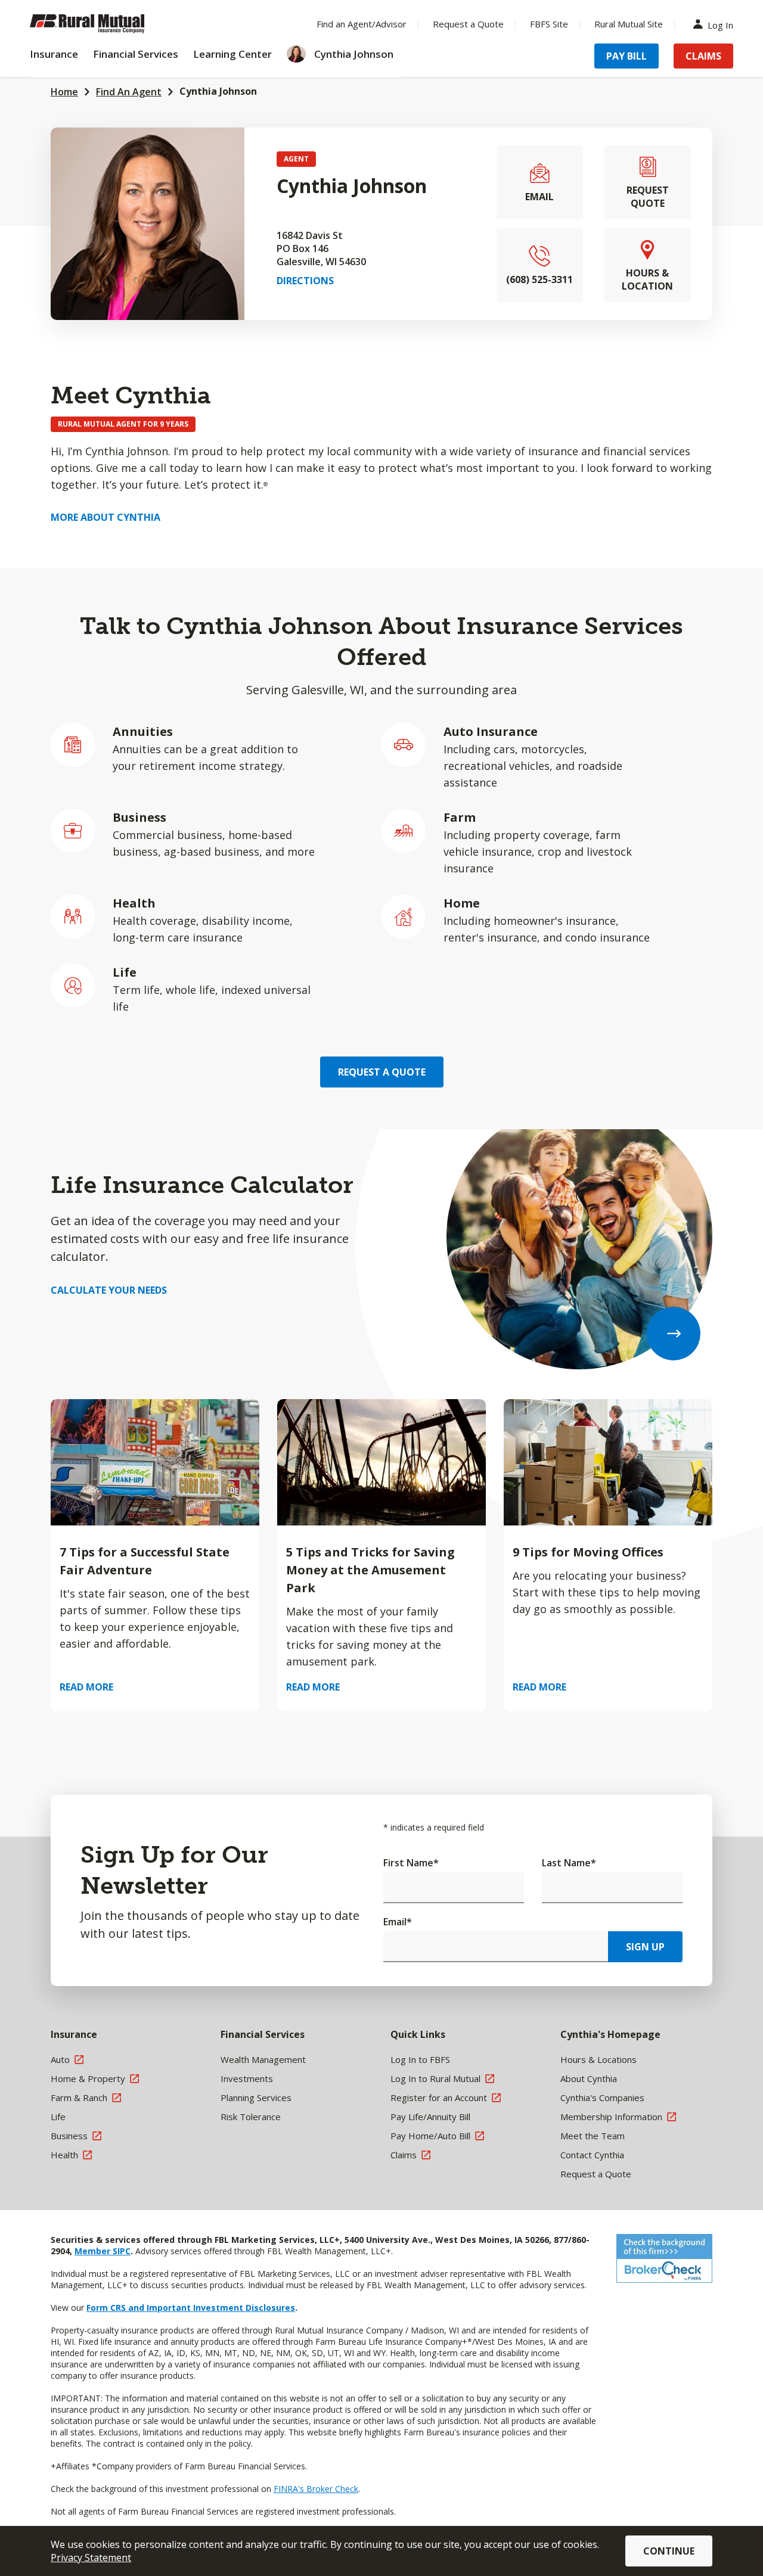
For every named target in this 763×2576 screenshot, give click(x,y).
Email (398, 1922)
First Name (411, 1863)
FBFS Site (549, 24)
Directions (305, 281)
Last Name (569, 1863)
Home (64, 92)
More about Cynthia (106, 517)
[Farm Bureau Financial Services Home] (107, 24)
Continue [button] (669, 2551)
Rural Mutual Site (629, 24)
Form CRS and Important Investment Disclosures (191, 2308)
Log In (720, 24)
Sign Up (645, 1947)
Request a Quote (468, 24)
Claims (703, 56)
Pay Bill (626, 56)
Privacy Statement (91, 2558)
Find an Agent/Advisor (362, 24)
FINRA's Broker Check (316, 2489)
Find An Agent (129, 92)
